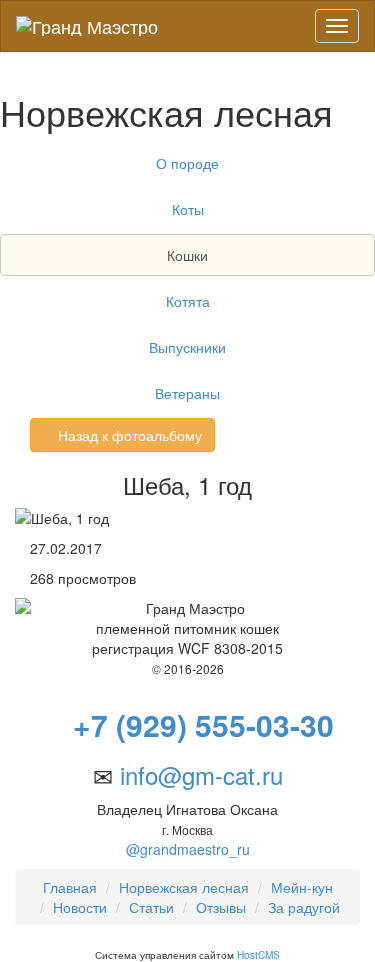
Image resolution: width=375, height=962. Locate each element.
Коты (188, 209)
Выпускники (187, 347)
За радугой (304, 907)
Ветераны (187, 393)
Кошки (187, 255)
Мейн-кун (302, 887)
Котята (188, 301)
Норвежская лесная (184, 887)
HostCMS (258, 954)
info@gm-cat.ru (201, 774)
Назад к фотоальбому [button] (128, 435)
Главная (70, 887)
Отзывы (221, 907)
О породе (187, 163)
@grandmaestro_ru (188, 849)
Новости (80, 907)
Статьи (151, 907)
